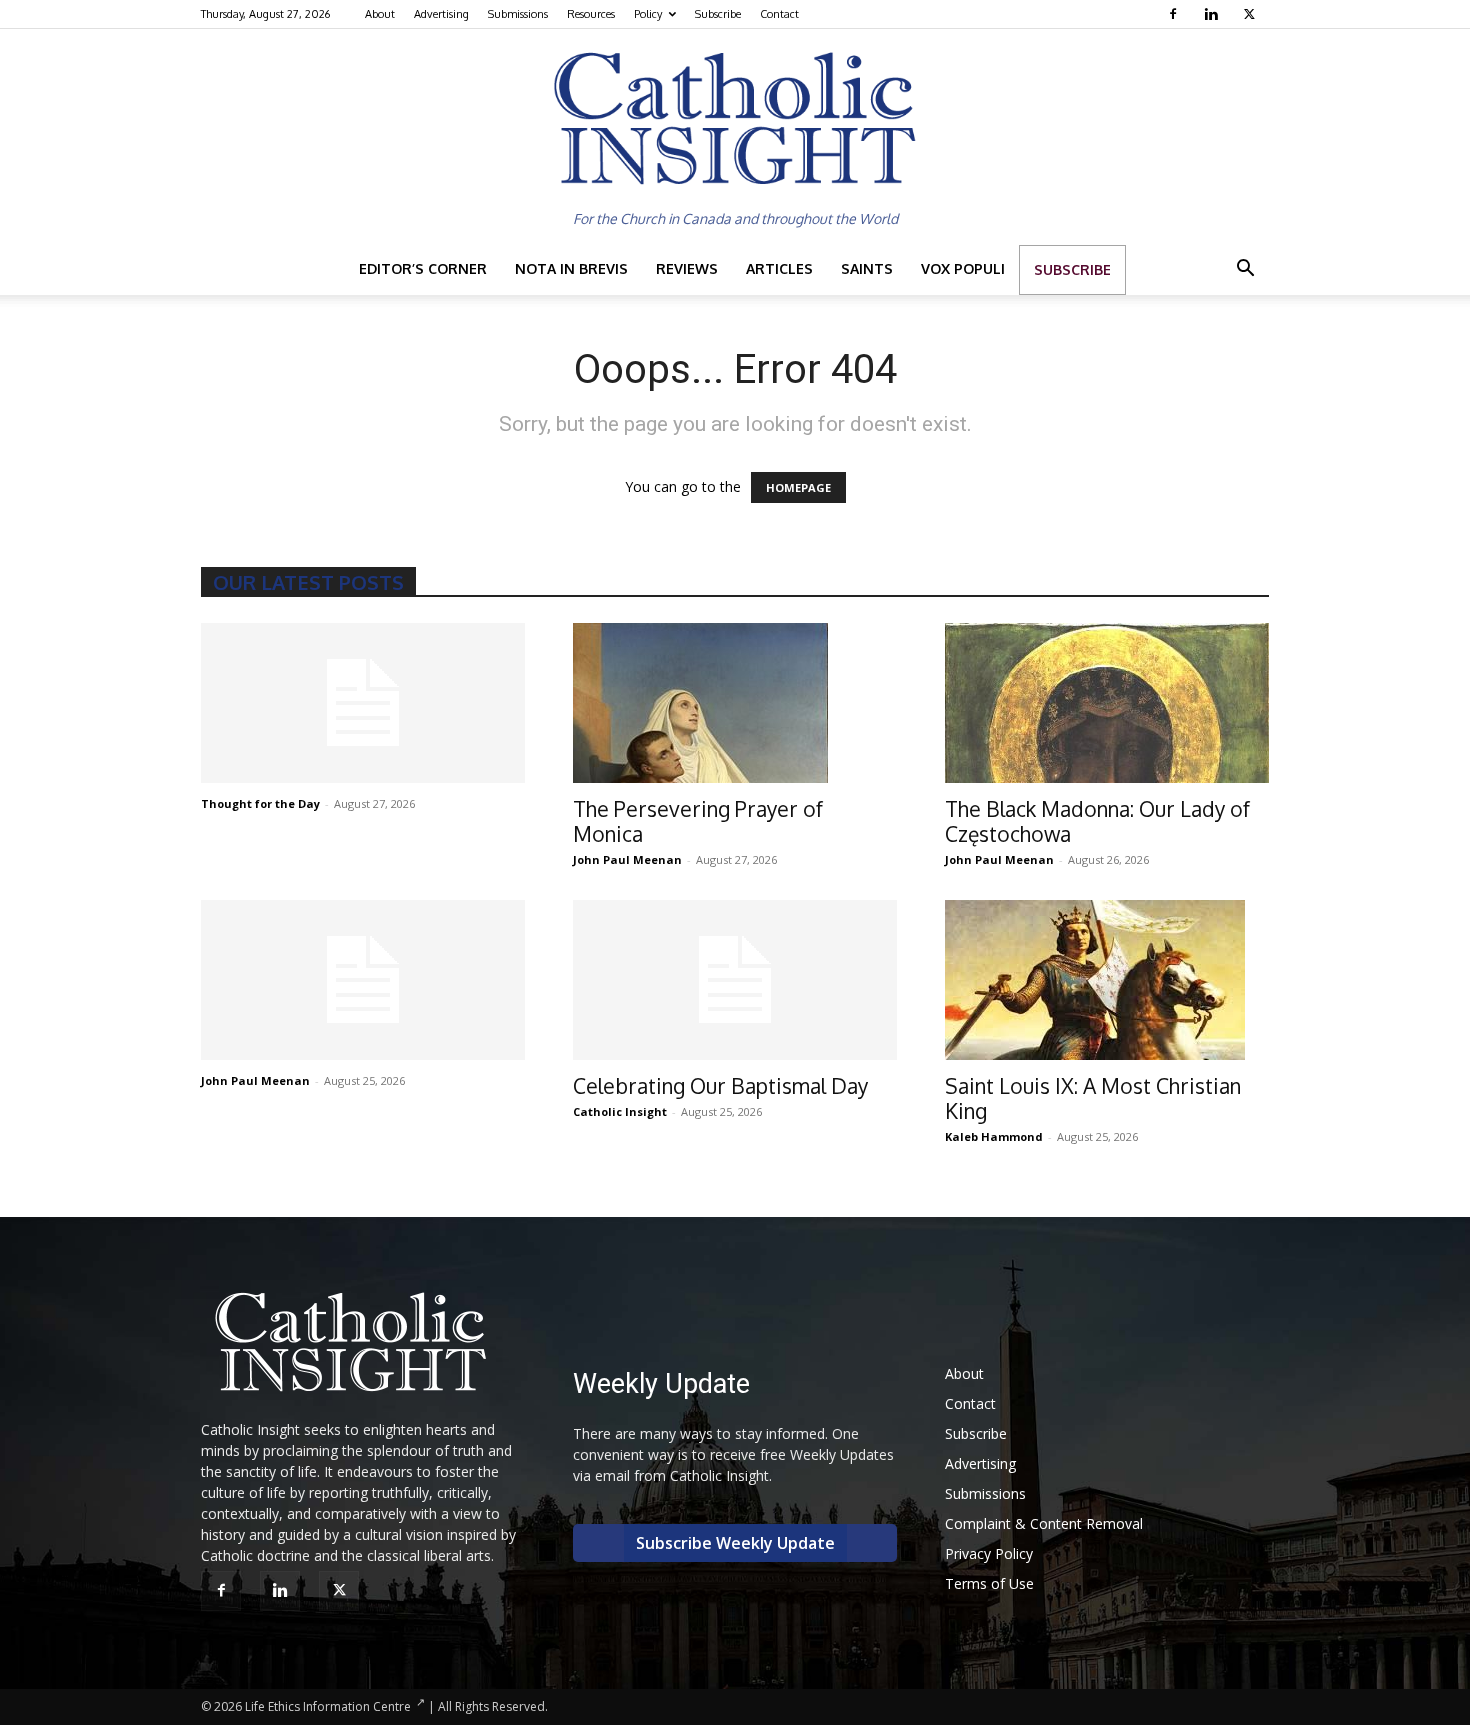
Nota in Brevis (571, 268)
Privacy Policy (989, 1553)
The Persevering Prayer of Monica (698, 821)
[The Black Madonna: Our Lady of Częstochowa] (1107, 703)
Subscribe (718, 14)
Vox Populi (963, 268)
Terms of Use (989, 1583)
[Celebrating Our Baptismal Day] (735, 980)
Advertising (441, 14)
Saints (867, 268)
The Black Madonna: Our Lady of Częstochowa (1097, 821)
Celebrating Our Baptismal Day (720, 1085)
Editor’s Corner (423, 268)
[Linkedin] (1213, 14)
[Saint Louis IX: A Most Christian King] (1107, 980)
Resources (591, 14)
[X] (1251, 14)
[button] (1245, 270)
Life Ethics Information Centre (328, 1706)
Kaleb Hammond (994, 1136)
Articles (779, 268)
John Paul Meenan (627, 859)
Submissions (518, 14)
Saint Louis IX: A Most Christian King (1093, 1098)
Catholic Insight (620, 1111)
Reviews (687, 268)
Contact (779, 14)
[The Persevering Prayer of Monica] (735, 703)
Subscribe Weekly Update (735, 1543)
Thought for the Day (260, 803)
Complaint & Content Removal (1044, 1523)
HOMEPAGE (798, 487)
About (380, 14)
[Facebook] (1175, 14)
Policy (648, 14)
